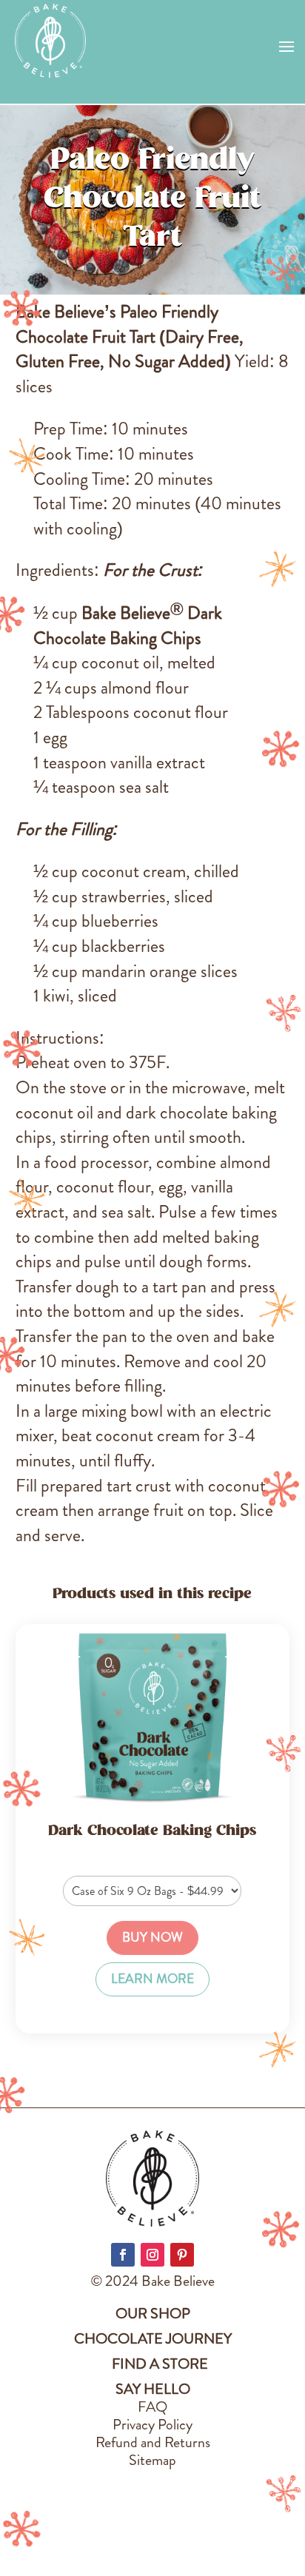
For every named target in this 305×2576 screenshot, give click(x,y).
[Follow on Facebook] (123, 2255)
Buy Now (152, 1938)
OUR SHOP (153, 2314)
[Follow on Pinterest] (182, 2255)
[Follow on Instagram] (152, 2255)
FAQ (152, 2407)
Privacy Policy (152, 2425)
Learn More (152, 1979)
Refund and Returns (153, 2442)
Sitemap (152, 2460)
